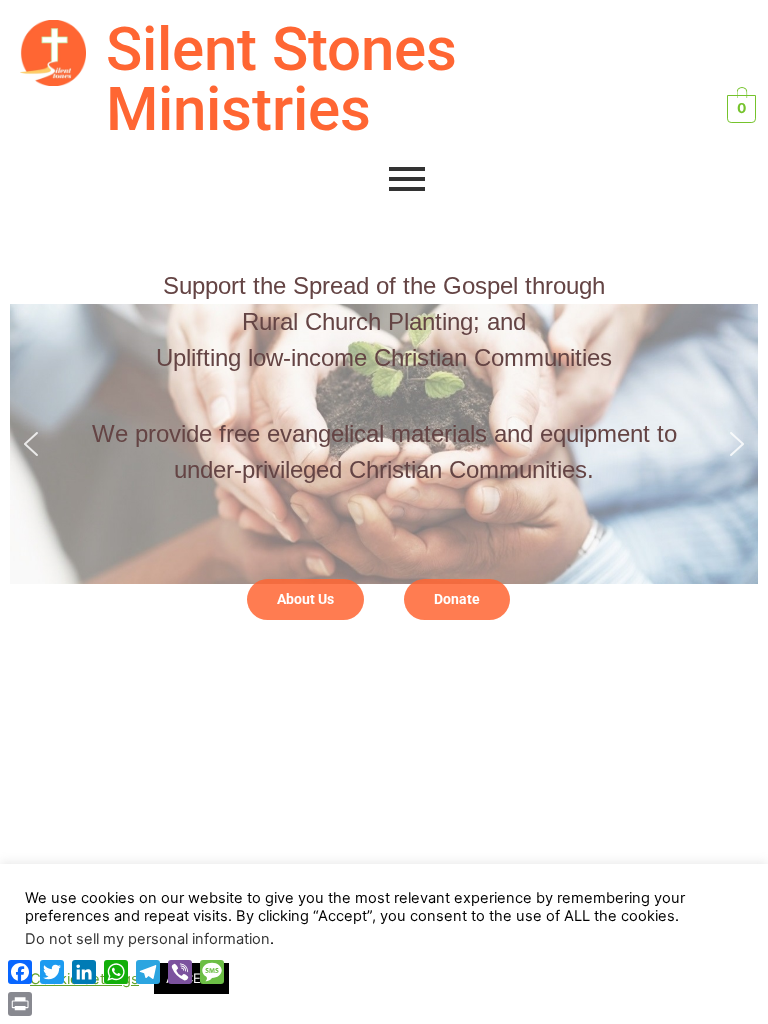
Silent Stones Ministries (281, 79)
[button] (31, 444)
